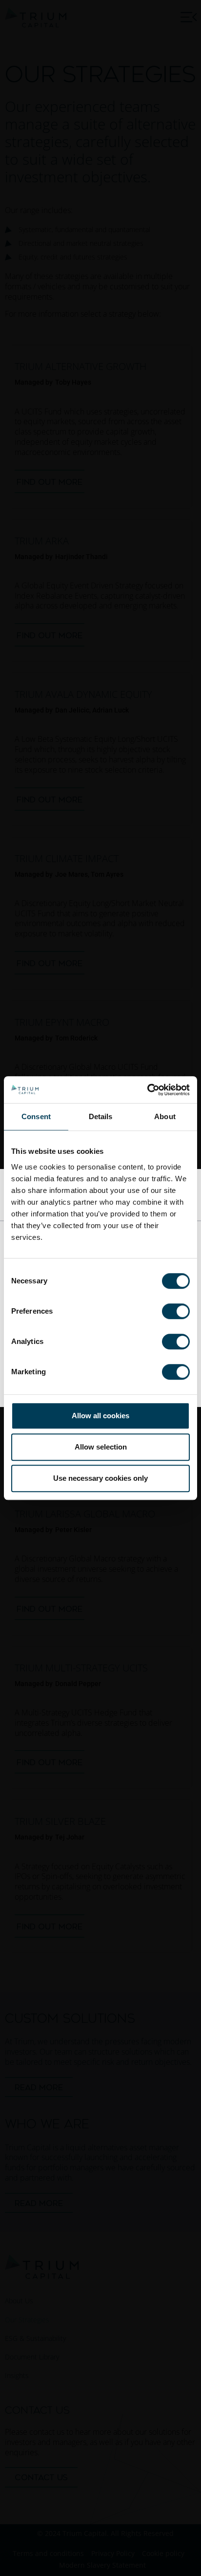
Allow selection (101, 1447)
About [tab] (165, 1116)
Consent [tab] (36, 1116)
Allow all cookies (100, 1416)
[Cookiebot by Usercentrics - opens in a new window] (147, 1090)
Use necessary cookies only (100, 1478)
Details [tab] (101, 1116)
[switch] (176, 1311)
